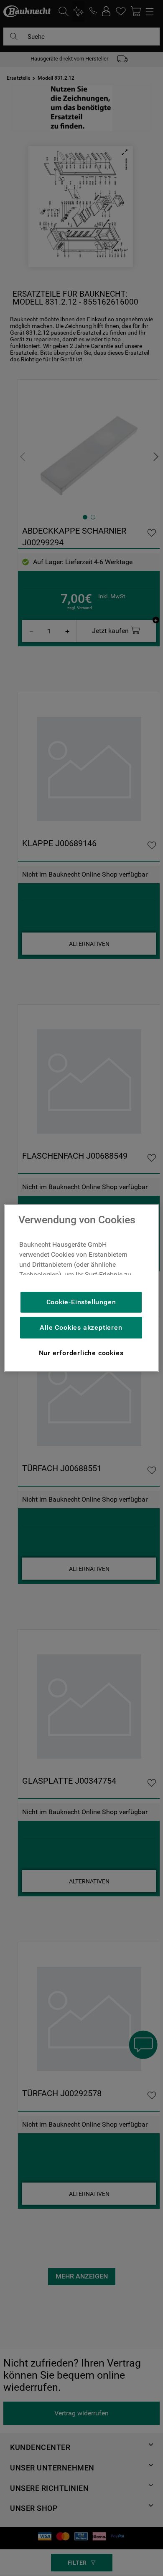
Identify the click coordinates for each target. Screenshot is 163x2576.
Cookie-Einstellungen (81, 1302)
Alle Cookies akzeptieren (81, 1327)
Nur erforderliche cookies (81, 1353)
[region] (82, 1288)
